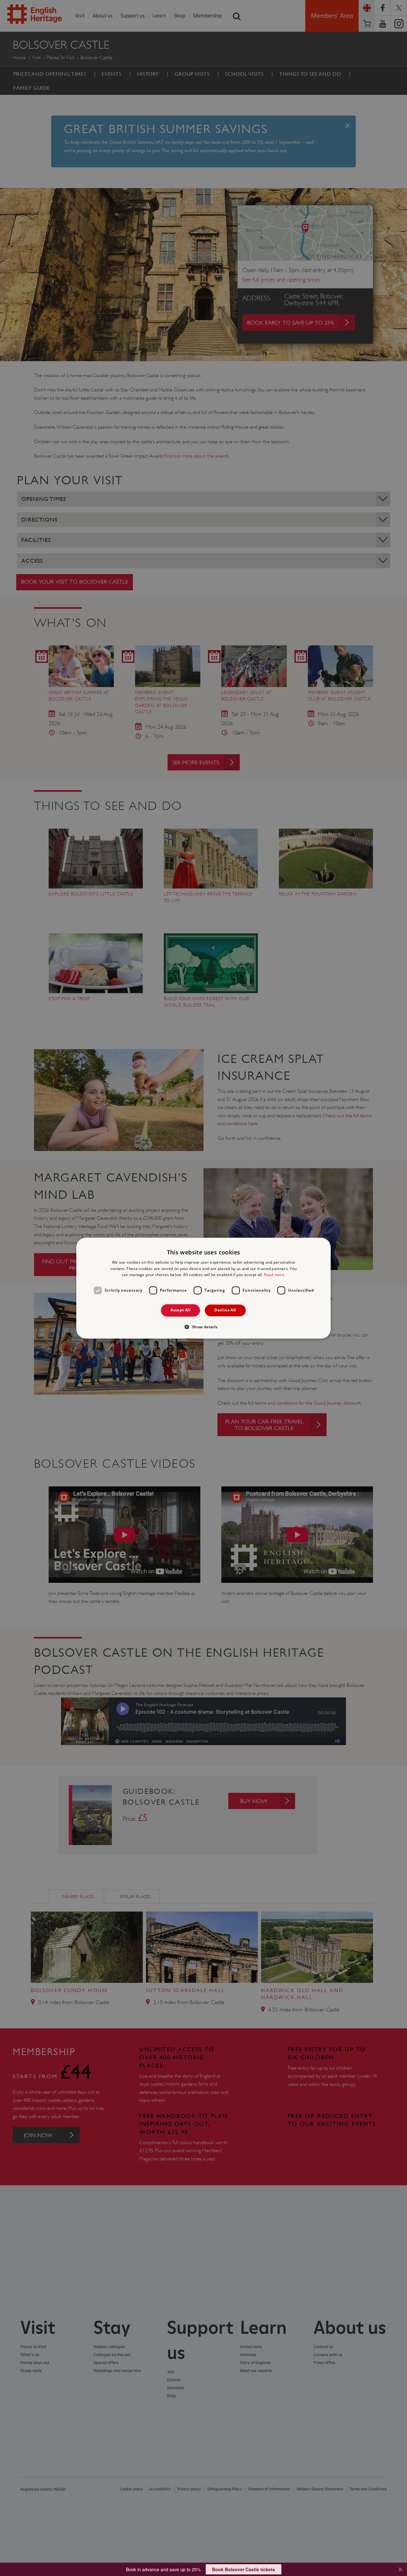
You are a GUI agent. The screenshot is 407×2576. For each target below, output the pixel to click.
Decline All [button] (225, 1310)
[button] (203, 1327)
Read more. (275, 1275)
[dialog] (203, 1288)
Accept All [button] (180, 1310)
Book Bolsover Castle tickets (244, 2569)
